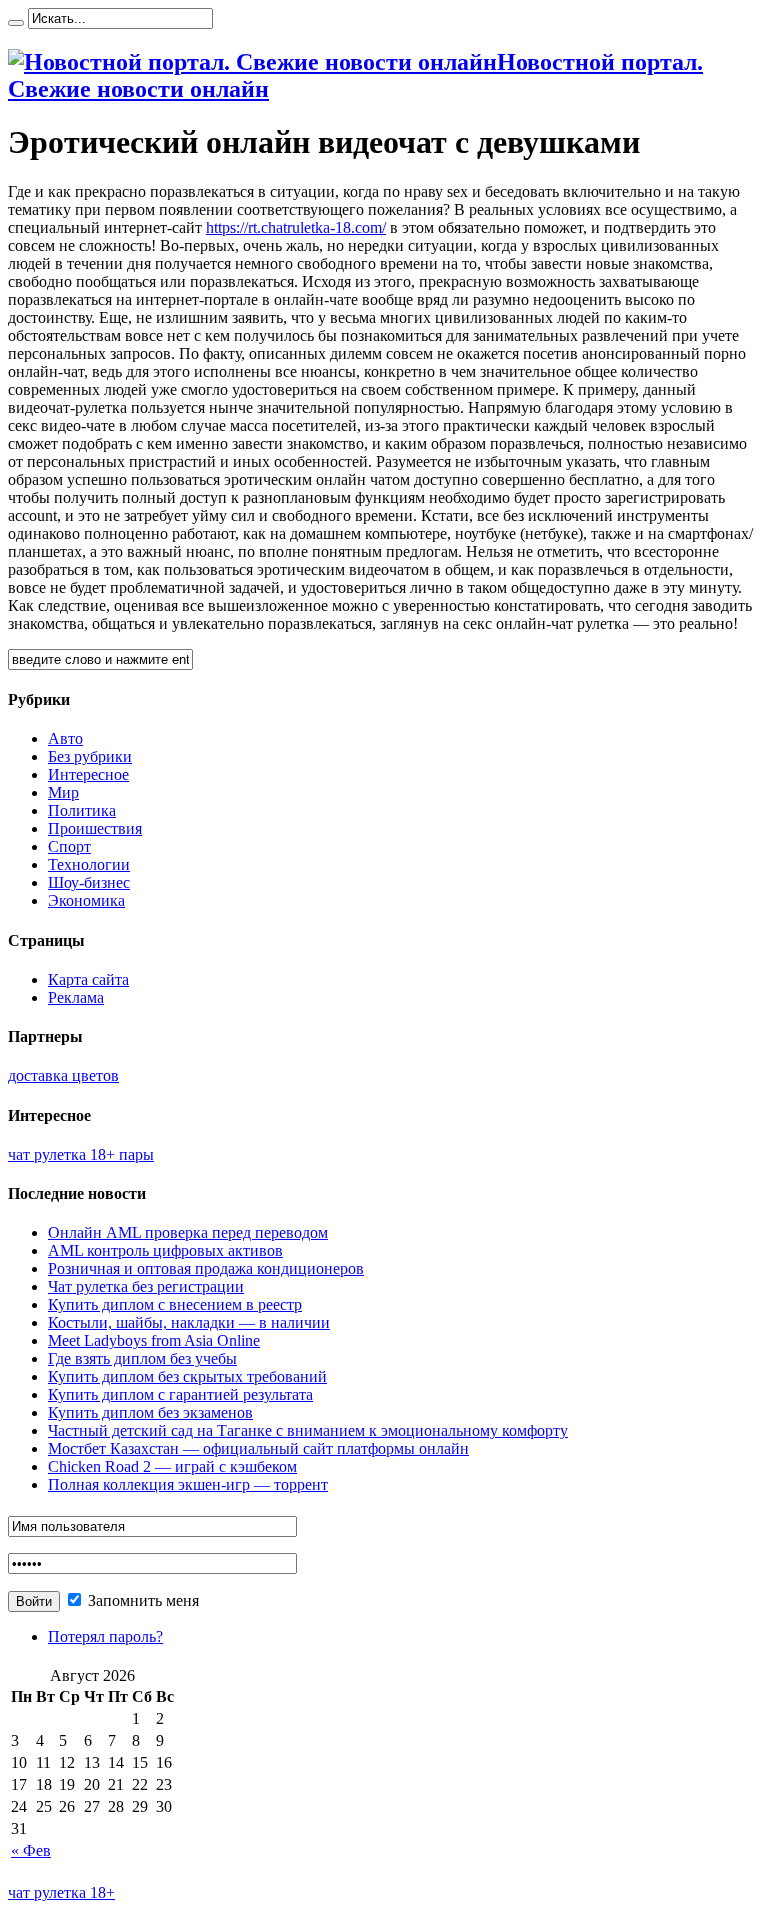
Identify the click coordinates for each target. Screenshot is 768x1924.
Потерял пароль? (105, 1636)
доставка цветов (63, 1075)
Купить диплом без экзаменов (150, 1412)
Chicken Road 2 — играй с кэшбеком (172, 1466)
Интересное (88, 774)
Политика (82, 810)
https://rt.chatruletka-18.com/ (296, 227)
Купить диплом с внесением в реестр (175, 1304)
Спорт (69, 846)
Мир (63, 792)
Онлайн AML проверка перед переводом (188, 1232)
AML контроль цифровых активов (165, 1250)
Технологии (89, 864)
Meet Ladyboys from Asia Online (154, 1340)
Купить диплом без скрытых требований (187, 1376)
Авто (65, 738)
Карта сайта (88, 979)
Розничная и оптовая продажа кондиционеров (206, 1268)
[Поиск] (16, 23)
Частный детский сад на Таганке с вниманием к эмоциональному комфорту (308, 1430)
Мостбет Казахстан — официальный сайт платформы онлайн (258, 1448)
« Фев (31, 1850)
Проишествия (95, 828)
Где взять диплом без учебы (142, 1358)
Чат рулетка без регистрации (146, 1286)
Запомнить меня (141, 1600)
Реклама (76, 997)
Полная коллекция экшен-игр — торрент (188, 1484)
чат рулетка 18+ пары (81, 1154)
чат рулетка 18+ (61, 1892)
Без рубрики (90, 756)
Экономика (86, 900)
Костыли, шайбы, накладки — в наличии (189, 1322)
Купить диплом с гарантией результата (180, 1394)
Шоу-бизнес (89, 882)
